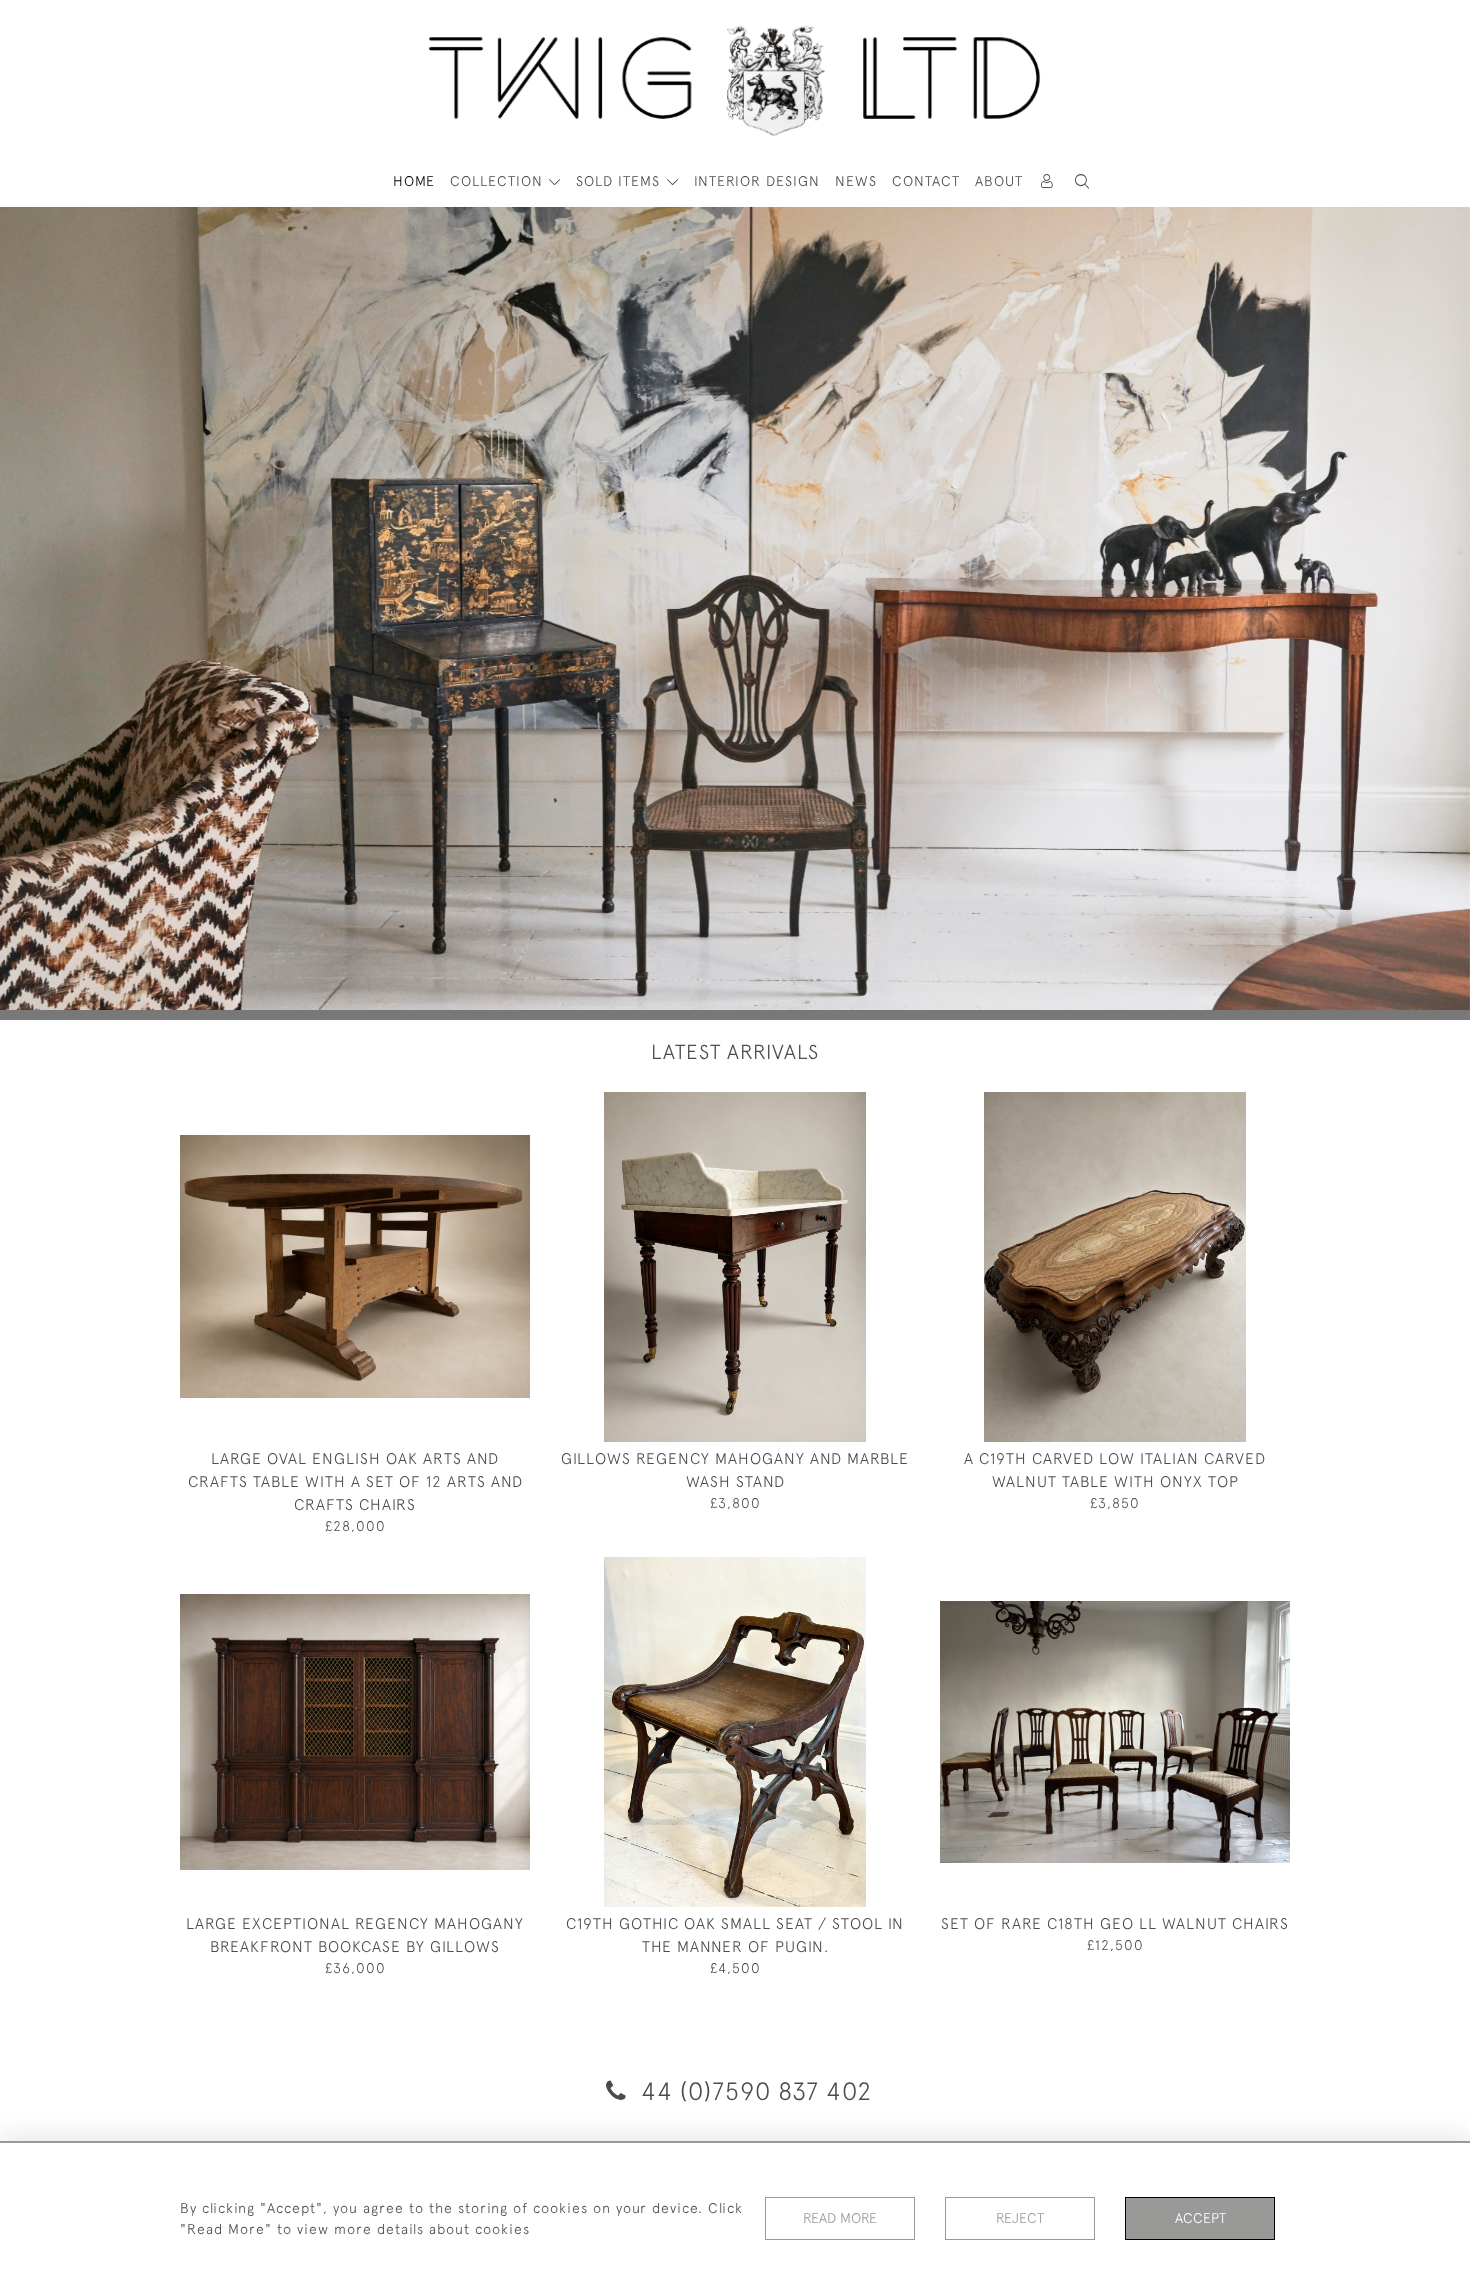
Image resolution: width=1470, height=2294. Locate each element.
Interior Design (757, 181)
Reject (1020, 2218)
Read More (840, 2218)
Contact (926, 181)
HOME (414, 181)
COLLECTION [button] (499, 181)
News (856, 181)
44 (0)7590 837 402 (753, 2090)
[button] (1083, 181)
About (999, 181)
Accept (1200, 2218)
